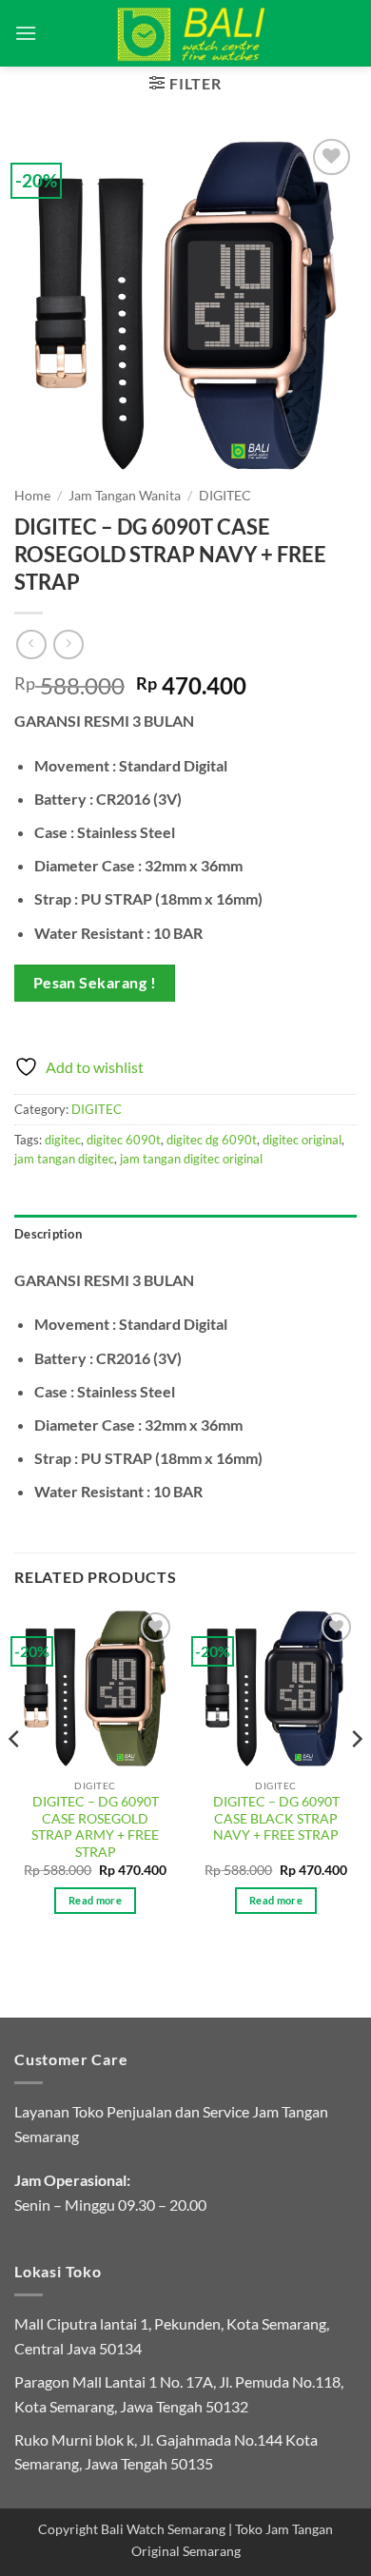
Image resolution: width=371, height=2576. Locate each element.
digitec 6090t (124, 1140)
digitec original (302, 1140)
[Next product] (31, 644)
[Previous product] (68, 644)
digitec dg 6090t (212, 1140)
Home (32, 496)
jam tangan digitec (64, 1159)
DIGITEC (225, 496)
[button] (26, 33)
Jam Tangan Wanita (125, 496)
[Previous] (15, 1777)
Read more (95, 1900)
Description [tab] (48, 1234)
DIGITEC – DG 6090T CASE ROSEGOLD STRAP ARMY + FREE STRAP (95, 1827)
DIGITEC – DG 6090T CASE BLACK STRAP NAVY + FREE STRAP (276, 1818)
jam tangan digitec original (191, 1159)
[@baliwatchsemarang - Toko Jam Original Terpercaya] (192, 33)
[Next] (356, 1777)
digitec (63, 1140)
